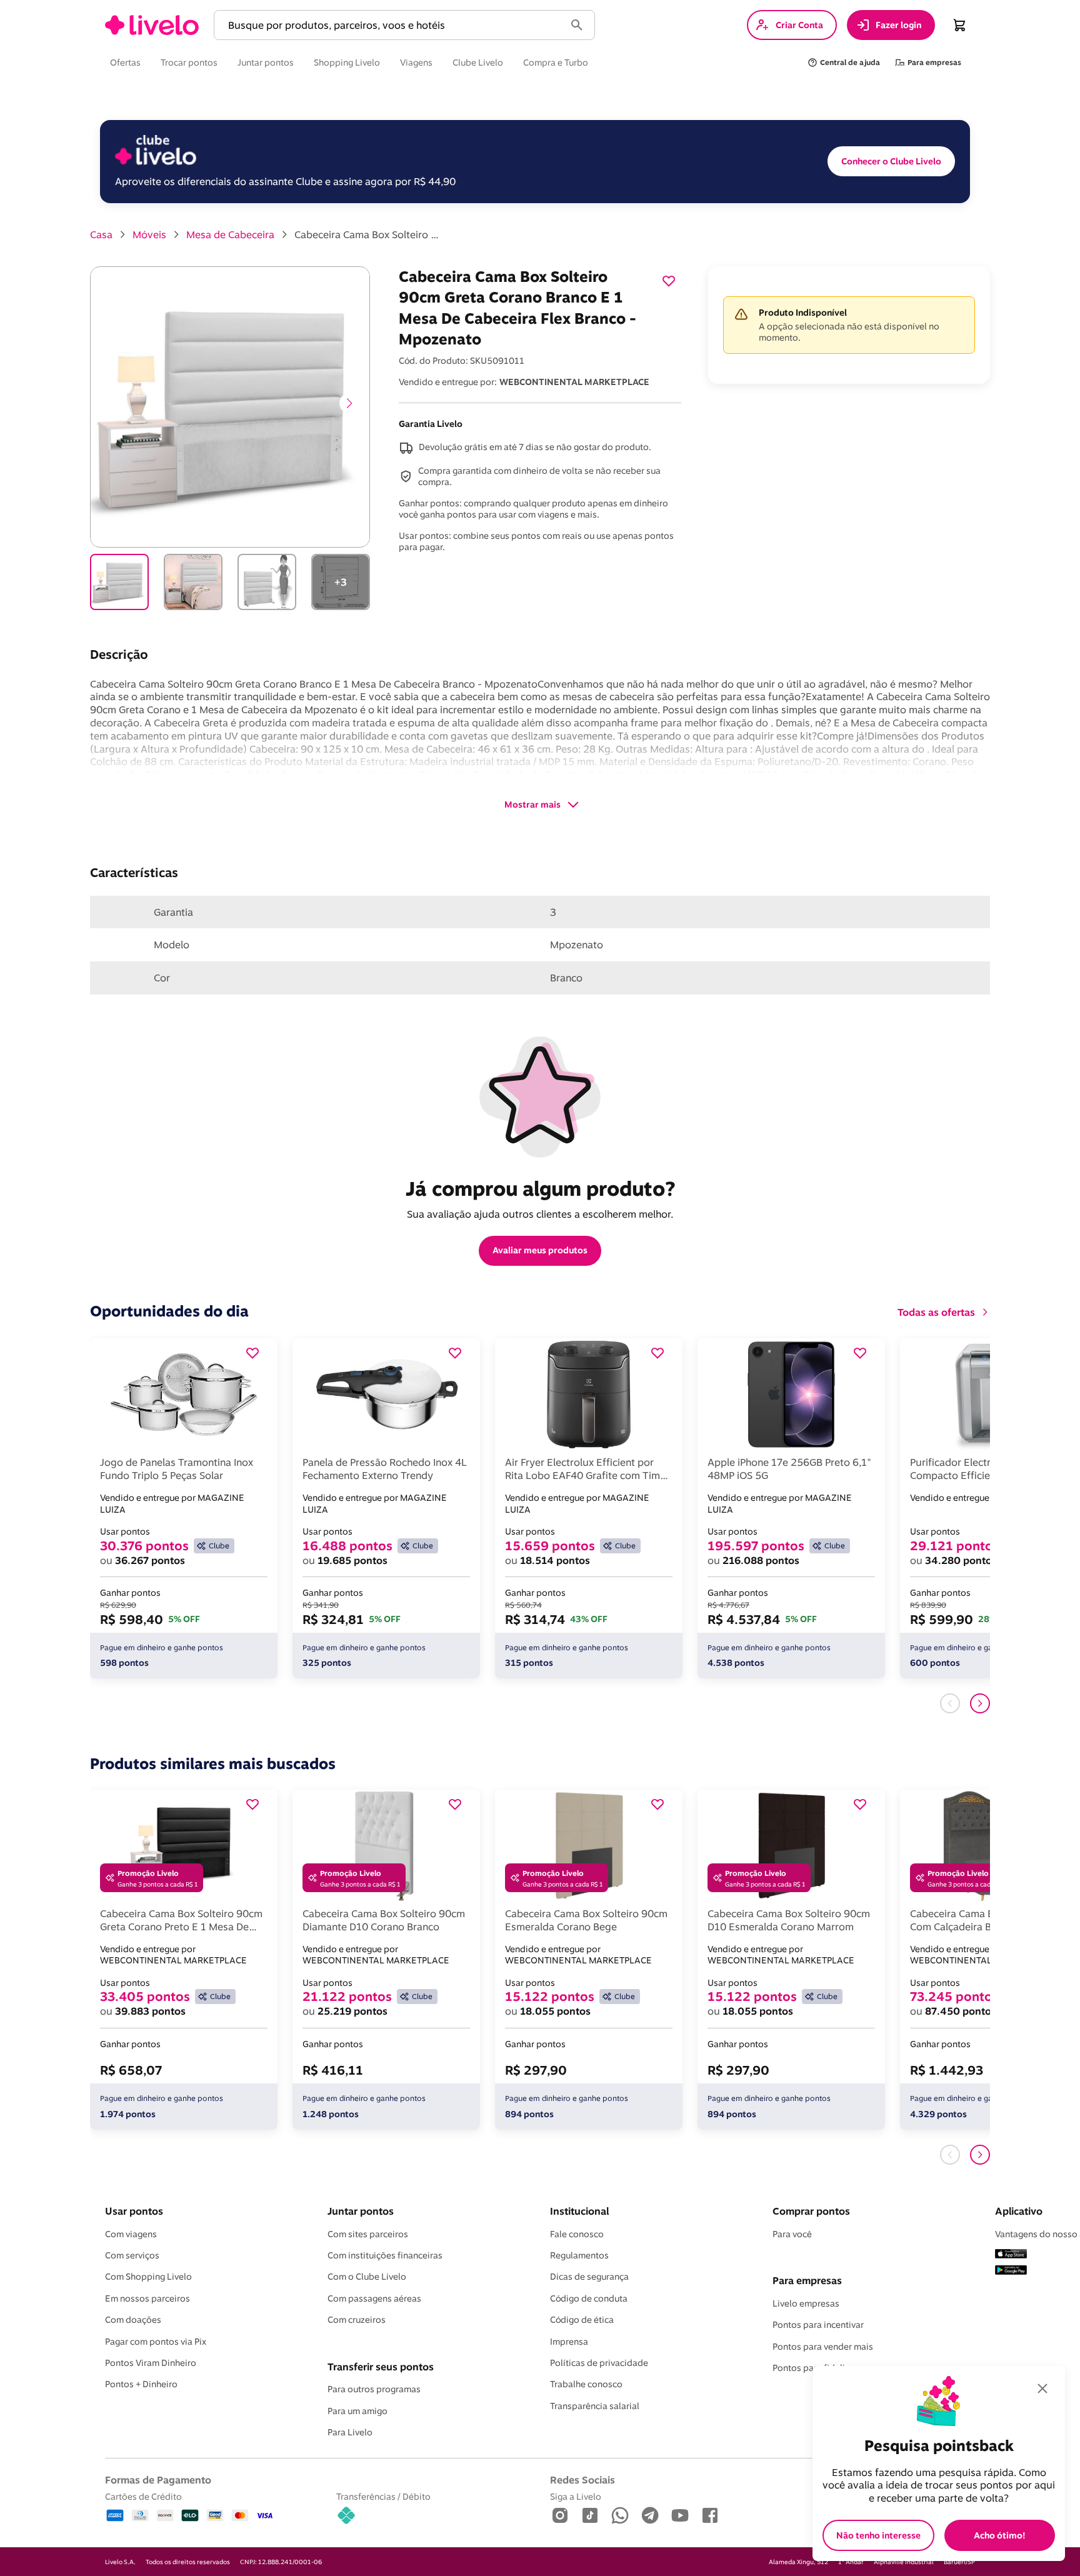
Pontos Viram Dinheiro (151, 2363)
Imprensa (569, 2342)
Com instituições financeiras (385, 2255)
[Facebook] (710, 2516)
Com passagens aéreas (374, 2298)
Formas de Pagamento (158, 2480)
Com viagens (131, 2234)
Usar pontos (134, 2211)
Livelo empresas (806, 2303)
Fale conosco (577, 2234)
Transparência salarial (595, 2406)
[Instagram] (560, 2516)
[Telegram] (650, 2516)
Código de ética (582, 2320)
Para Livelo (350, 2432)
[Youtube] (680, 2516)
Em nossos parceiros (147, 2298)
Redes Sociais (582, 2480)
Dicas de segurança (589, 2277)
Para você (792, 2234)
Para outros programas (374, 2389)
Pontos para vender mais (823, 2347)
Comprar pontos (811, 2211)
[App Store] (1011, 2255)
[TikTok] (590, 2516)
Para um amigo (357, 2411)
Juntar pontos (361, 2211)
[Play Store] (1011, 2271)
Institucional (579, 2211)
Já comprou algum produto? (540, 1188)
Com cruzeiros (357, 2320)
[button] (392, 25)
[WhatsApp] (620, 2516)
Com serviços (132, 2255)
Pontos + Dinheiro (141, 2384)
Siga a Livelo (576, 2496)
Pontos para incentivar (818, 2325)
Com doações (133, 2320)
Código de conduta (589, 2298)
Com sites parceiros (368, 2234)
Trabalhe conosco (586, 2384)
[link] (152, 25)
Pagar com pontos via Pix (156, 2342)
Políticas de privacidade (599, 2363)
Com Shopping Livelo (148, 2277)
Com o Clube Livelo (367, 2277)
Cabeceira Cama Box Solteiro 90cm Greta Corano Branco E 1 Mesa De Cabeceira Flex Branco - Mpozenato (369, 234)
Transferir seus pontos (381, 2367)
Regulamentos (579, 2255)
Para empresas (807, 2280)
